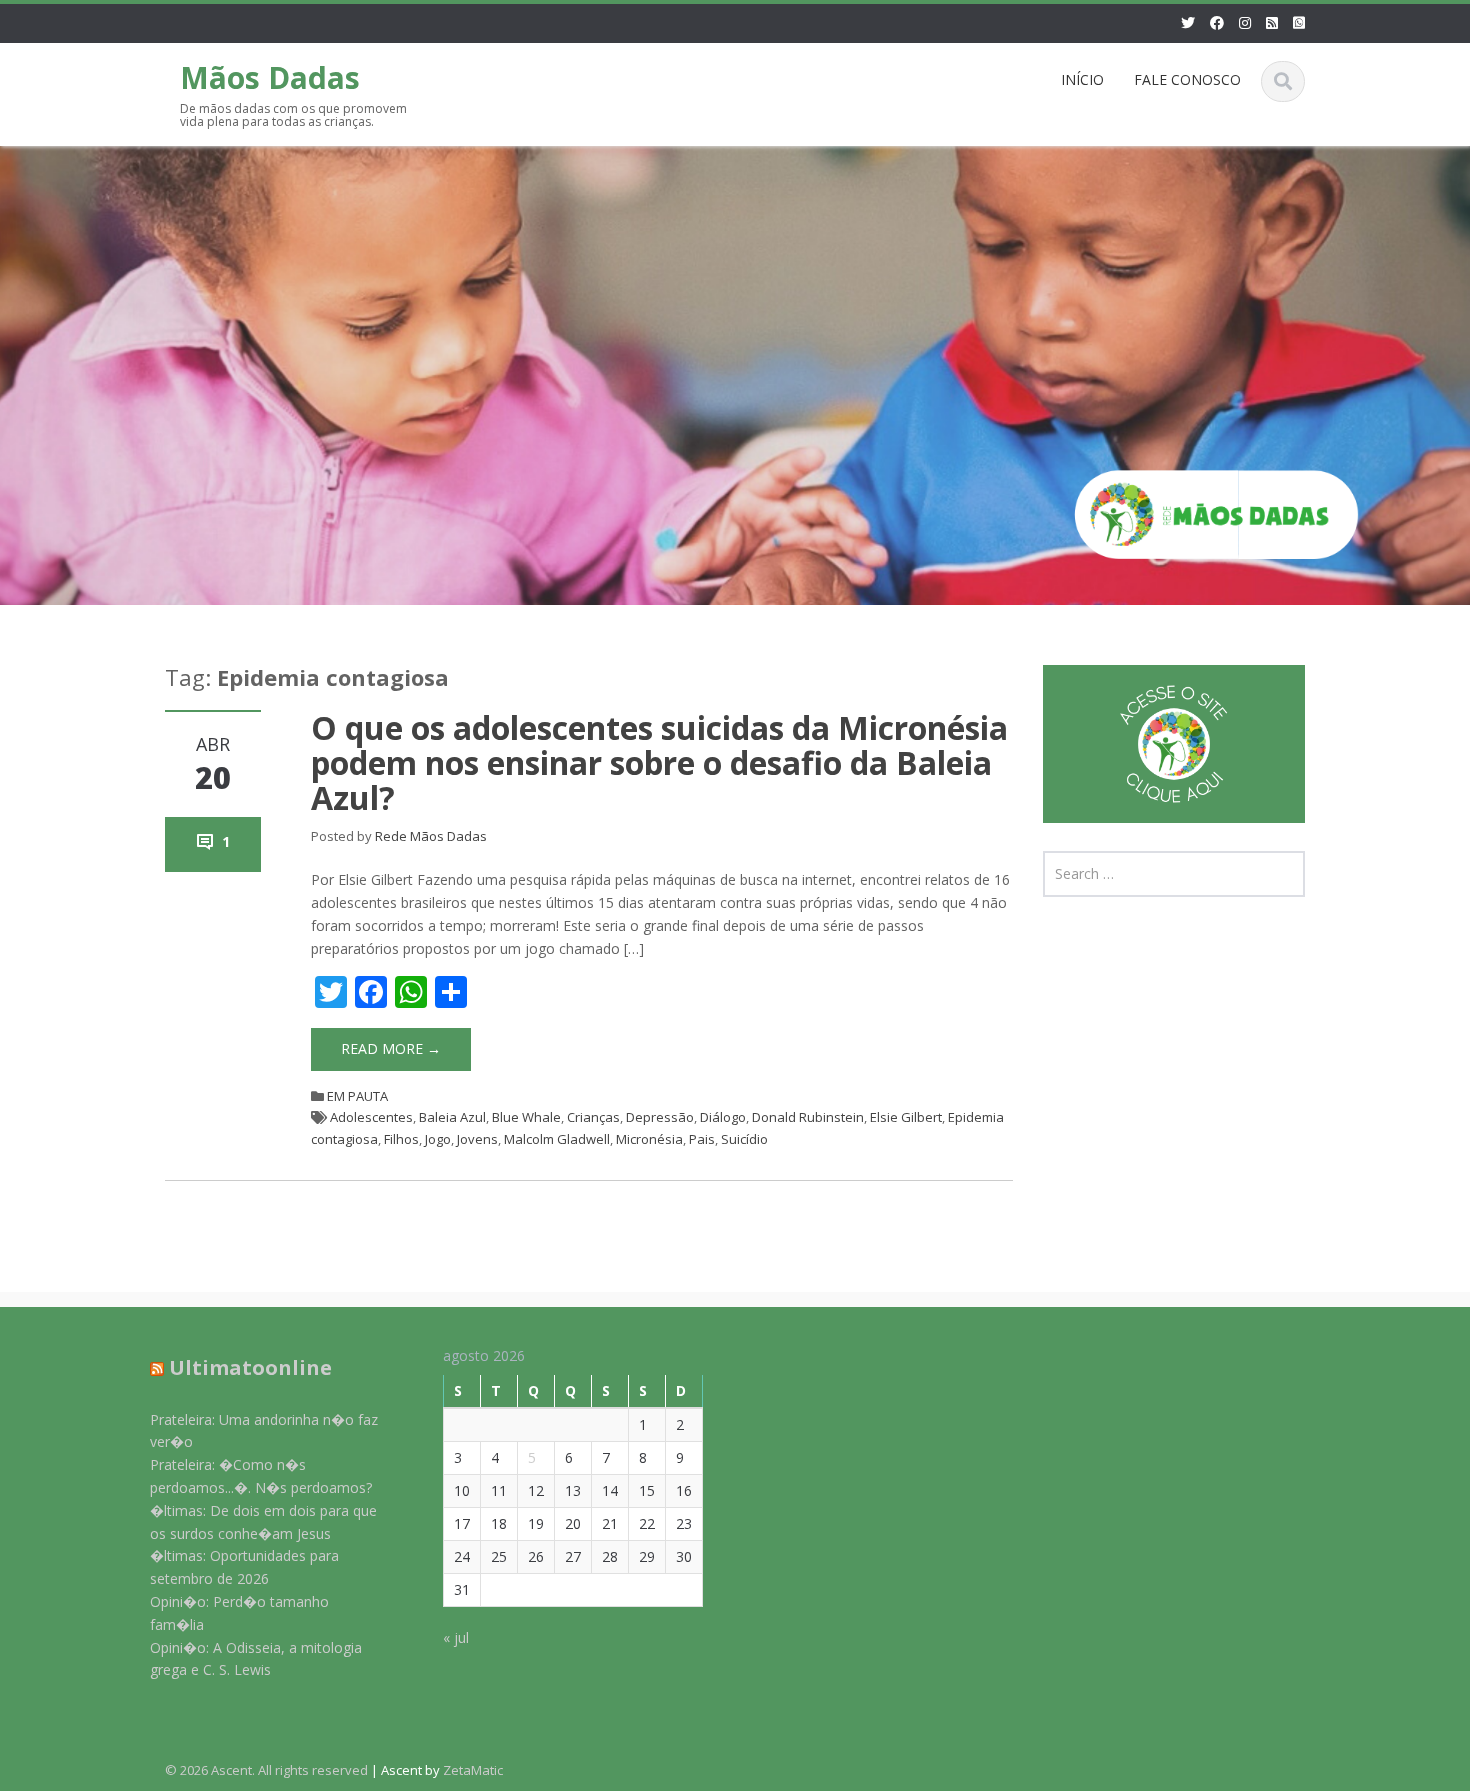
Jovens (477, 1139)
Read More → (391, 1048)
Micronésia (649, 1139)
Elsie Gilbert (906, 1117)
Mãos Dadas (270, 77)
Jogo (438, 1139)
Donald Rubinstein (808, 1117)
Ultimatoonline (250, 1367)
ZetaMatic (473, 1770)
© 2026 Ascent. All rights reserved (266, 1770)
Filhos (401, 1139)
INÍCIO (1082, 79)
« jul (456, 1638)
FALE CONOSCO (1187, 79)
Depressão (660, 1117)
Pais (702, 1139)
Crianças (593, 1117)
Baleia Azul (452, 1117)
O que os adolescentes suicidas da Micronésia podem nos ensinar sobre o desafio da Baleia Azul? (659, 762)
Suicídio (744, 1139)
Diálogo (723, 1117)
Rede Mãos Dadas (431, 836)
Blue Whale (526, 1117)
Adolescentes (371, 1117)
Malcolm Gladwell (557, 1139)
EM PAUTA (357, 1096)
